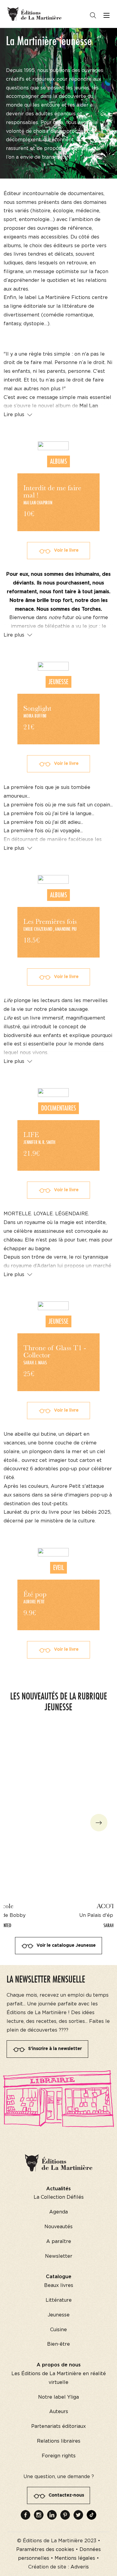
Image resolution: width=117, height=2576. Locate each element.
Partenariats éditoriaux (58, 2426)
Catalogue (59, 2277)
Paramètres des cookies (45, 2550)
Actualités (58, 2189)
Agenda (58, 2212)
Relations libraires (59, 2441)
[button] (99, 1822)
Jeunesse (59, 2315)
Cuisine (58, 2330)
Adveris (80, 2567)
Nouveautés (58, 2227)
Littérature (59, 2300)
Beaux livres (59, 2285)
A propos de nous (59, 2365)
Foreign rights (59, 2456)
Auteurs (59, 2412)
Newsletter (59, 2256)
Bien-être (58, 2344)
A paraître (59, 2241)
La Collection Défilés (59, 2197)
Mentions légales (75, 2558)
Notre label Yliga (58, 2397)
